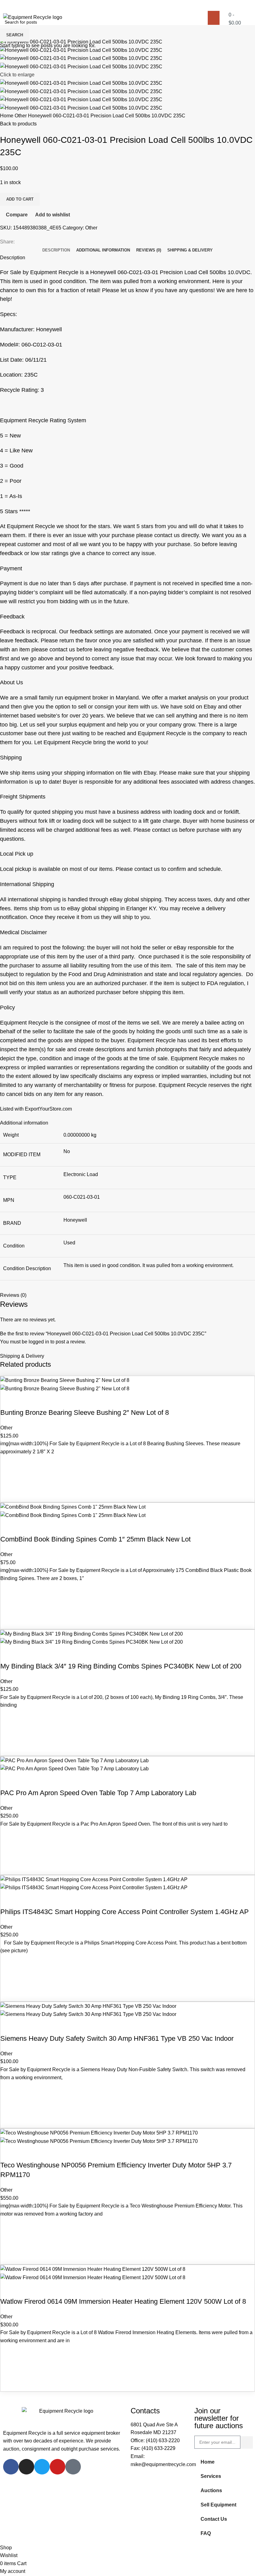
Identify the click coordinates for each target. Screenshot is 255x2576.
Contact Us (214, 2519)
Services (211, 2476)
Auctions (211, 2490)
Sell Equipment (218, 2505)
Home (208, 2462)
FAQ (206, 2533)
